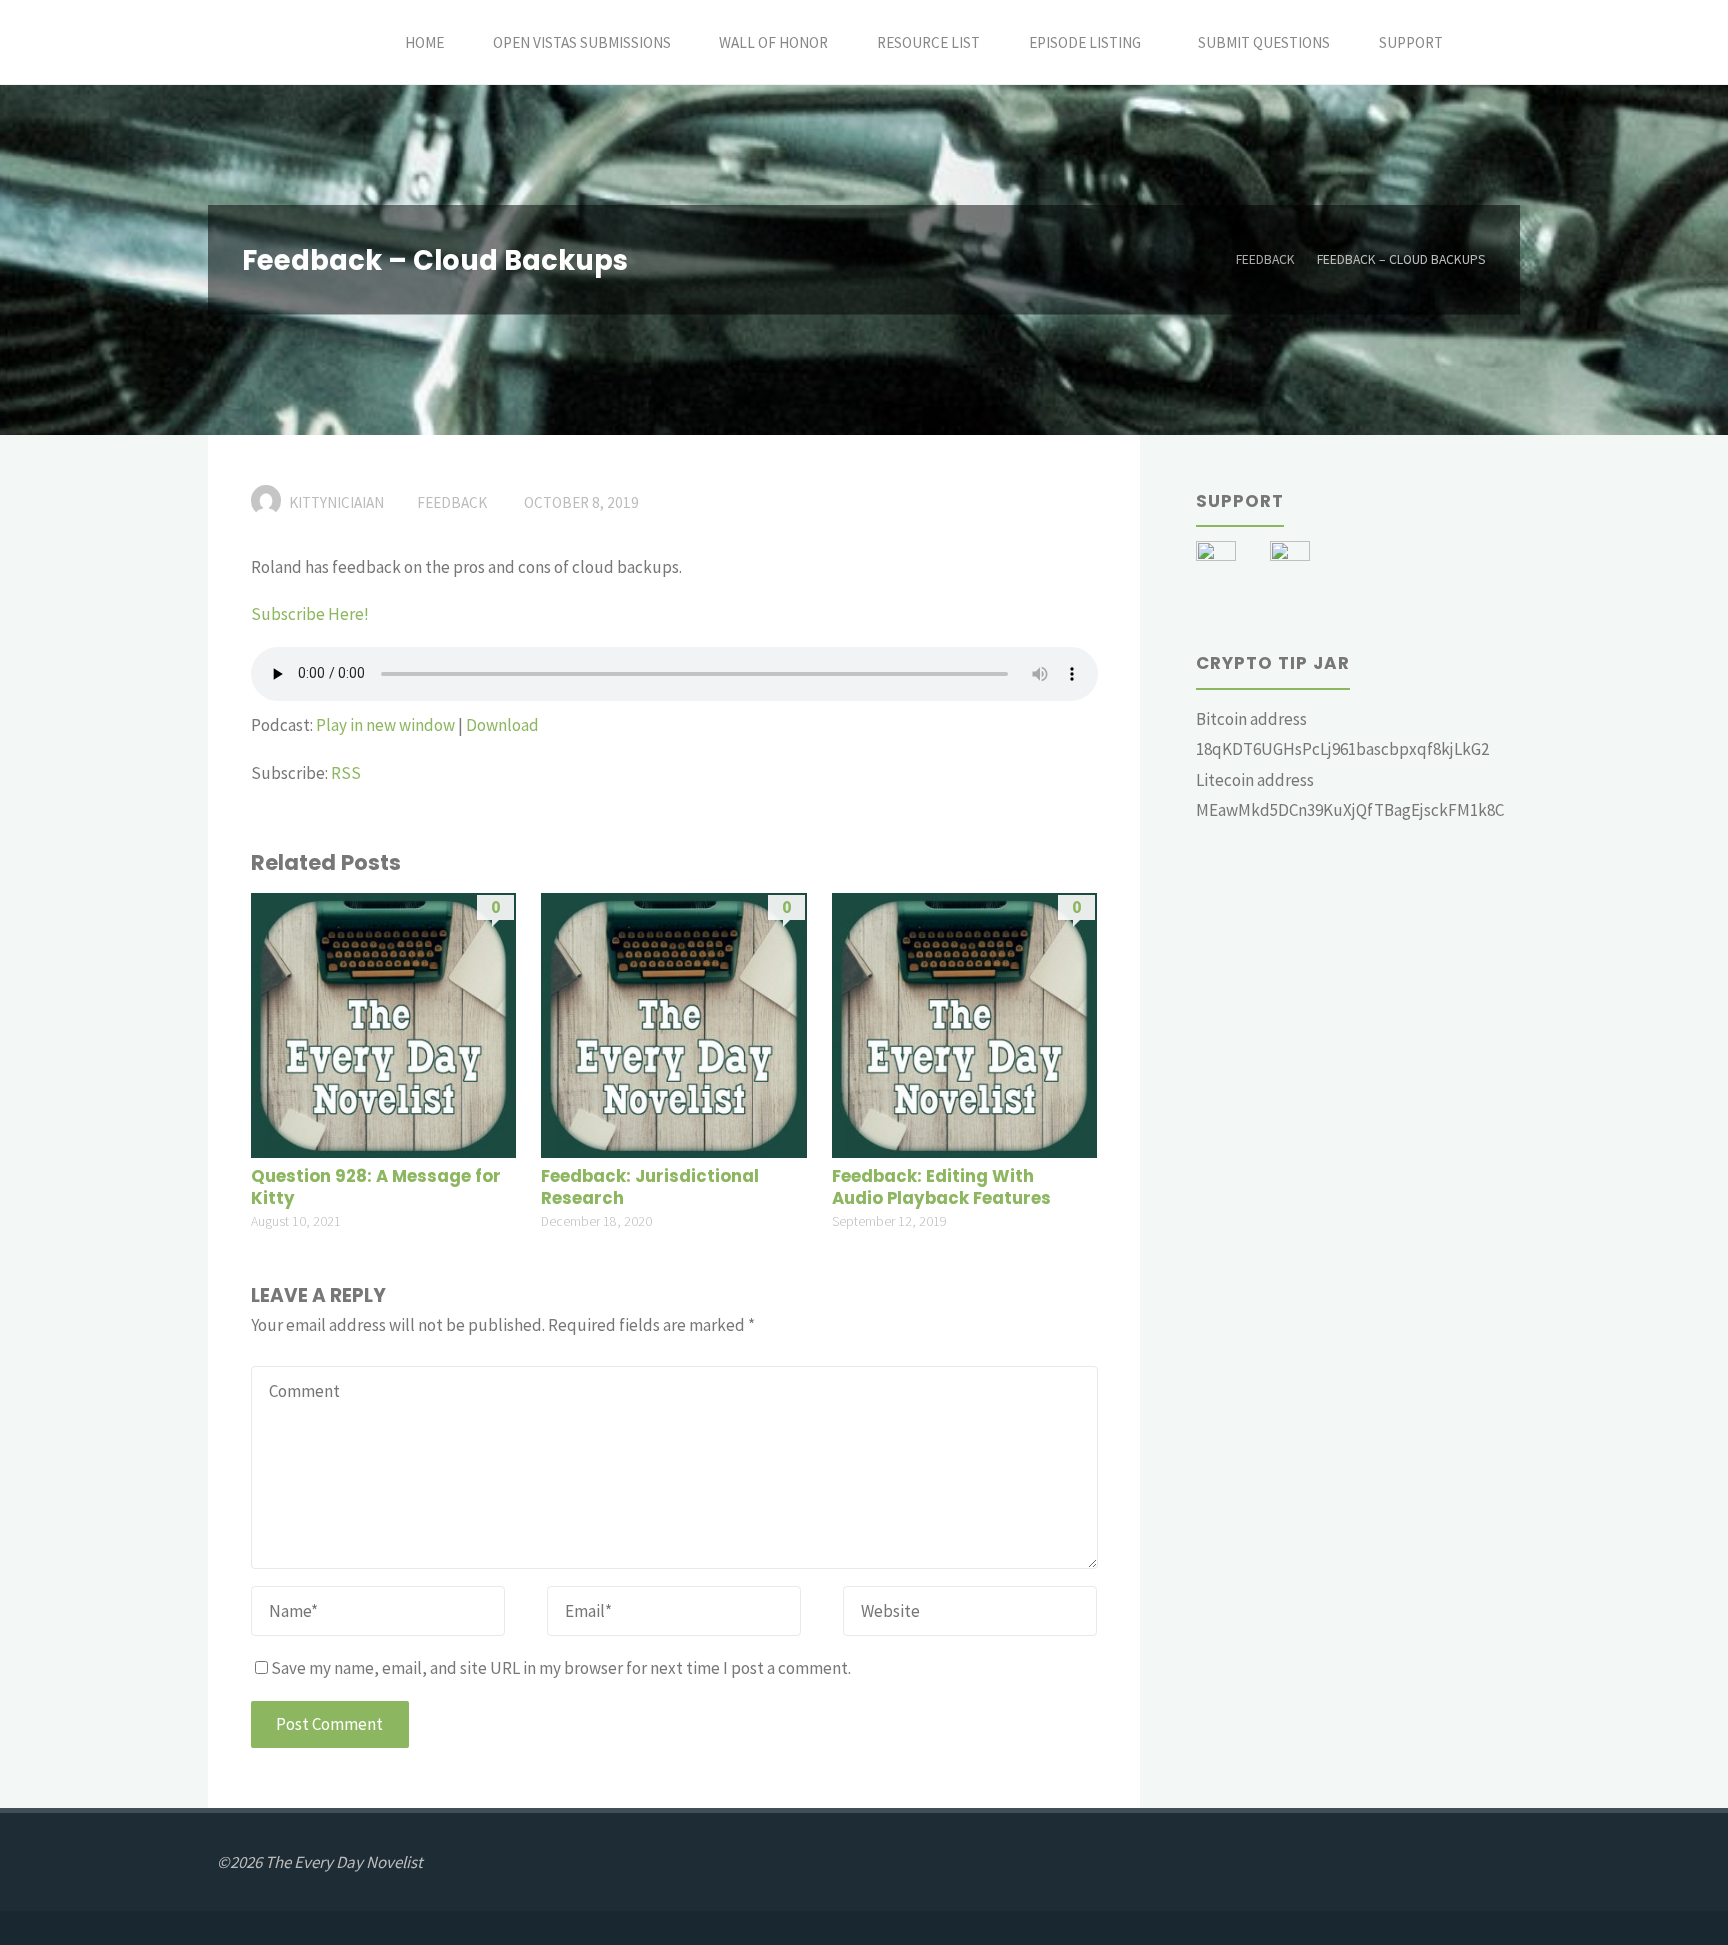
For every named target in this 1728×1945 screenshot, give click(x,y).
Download (502, 725)
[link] (1489, 42)
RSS (346, 773)
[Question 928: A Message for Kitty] (383, 1024)
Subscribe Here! (310, 614)
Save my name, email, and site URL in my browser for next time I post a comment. (561, 1668)
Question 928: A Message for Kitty (376, 1187)
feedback (1265, 259)
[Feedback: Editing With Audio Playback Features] (964, 1024)
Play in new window (385, 725)
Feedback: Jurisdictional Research (650, 1187)
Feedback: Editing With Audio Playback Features (941, 1187)
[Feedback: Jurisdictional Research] (673, 1024)
